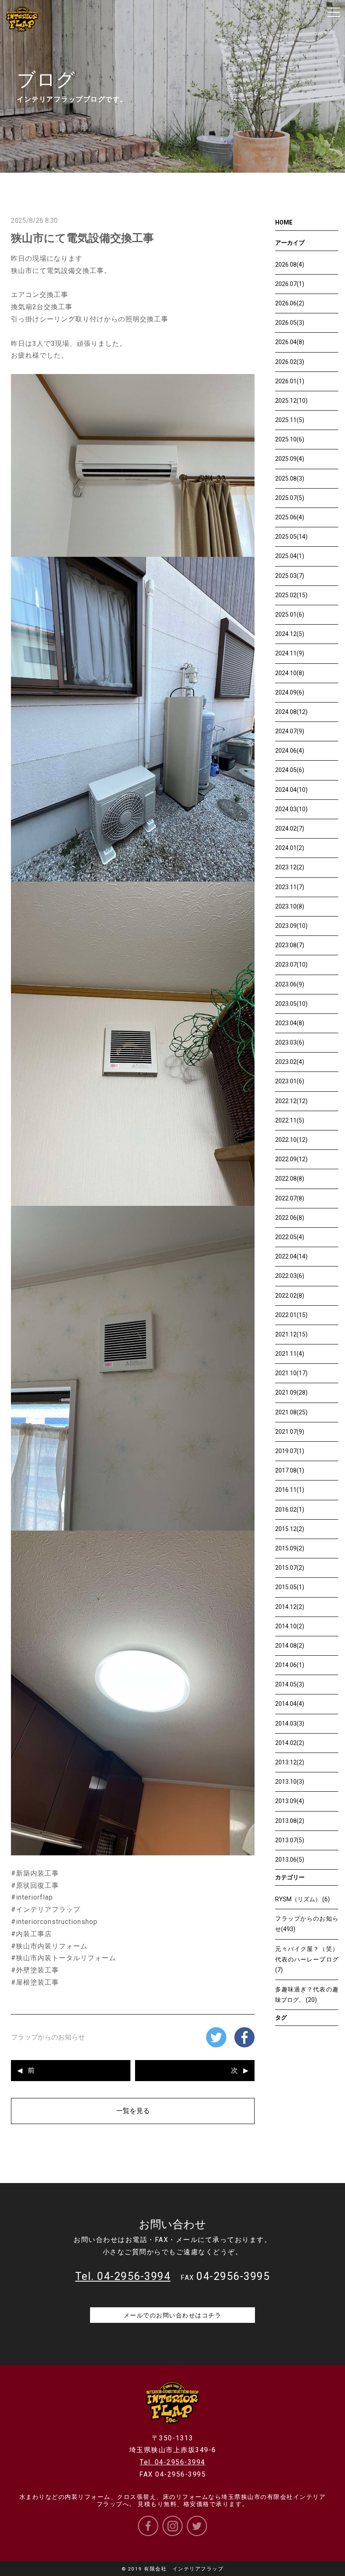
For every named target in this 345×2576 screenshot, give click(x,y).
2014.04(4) (290, 1704)
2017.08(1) (290, 1470)
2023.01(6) (290, 1081)
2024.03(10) (291, 809)
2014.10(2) (290, 1626)
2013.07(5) (290, 1840)
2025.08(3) (290, 478)
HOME (284, 222)
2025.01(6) (290, 615)
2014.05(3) (290, 1684)
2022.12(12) (291, 1101)
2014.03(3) (290, 1724)
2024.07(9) (290, 731)
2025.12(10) (291, 401)
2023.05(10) (291, 1004)
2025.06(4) (290, 517)
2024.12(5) (290, 634)
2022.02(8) (290, 1296)
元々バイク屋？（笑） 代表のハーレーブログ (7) (310, 1959)
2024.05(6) (290, 770)
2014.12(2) (290, 1607)
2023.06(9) (290, 984)
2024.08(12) (291, 712)
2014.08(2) (290, 1646)
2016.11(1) (290, 1490)
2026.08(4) (290, 265)
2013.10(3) (290, 1782)
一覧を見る (133, 2111)
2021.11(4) (290, 1354)
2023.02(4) (290, 1062)
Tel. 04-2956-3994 (172, 2462)
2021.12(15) (291, 1334)
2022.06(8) (290, 1218)
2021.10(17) (291, 1373)
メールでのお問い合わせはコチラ (173, 2315)
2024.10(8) (290, 673)
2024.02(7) (290, 828)
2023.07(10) (291, 965)
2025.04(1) (290, 556)
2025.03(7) (290, 576)
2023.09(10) (291, 926)
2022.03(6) (290, 1276)
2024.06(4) (290, 751)
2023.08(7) (290, 945)
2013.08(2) (290, 1821)
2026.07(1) (290, 284)
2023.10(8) (290, 906)
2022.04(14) (291, 1256)
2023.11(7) (290, 887)
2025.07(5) (290, 498)
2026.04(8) (290, 342)
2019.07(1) (290, 1451)
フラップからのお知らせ (48, 2037)
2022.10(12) (291, 1140)
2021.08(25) (291, 1412)
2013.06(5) (290, 1860)
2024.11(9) (290, 653)
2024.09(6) (290, 692)
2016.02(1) (290, 1510)
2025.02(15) (291, 595)
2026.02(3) (290, 362)
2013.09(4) (290, 1801)
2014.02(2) (290, 1743)
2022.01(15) (291, 1315)
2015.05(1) (290, 1587)
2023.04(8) (290, 1023)
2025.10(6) (290, 439)
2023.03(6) (290, 1042)
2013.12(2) (290, 1762)
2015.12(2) (290, 1529)
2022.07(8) (290, 1198)
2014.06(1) (290, 1665)
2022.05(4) (290, 1237)
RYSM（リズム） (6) (303, 1899)
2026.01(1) (290, 381)
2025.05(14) (291, 537)
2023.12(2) (290, 867)
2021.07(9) (290, 1432)
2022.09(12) (291, 1159)
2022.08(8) (290, 1178)
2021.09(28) (291, 1392)
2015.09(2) (290, 1548)
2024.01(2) (290, 848)
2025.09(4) (290, 459)
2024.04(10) (291, 790)
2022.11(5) (290, 1120)
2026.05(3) (290, 323)
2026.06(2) (290, 303)
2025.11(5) (290, 420)
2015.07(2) (290, 1568)
